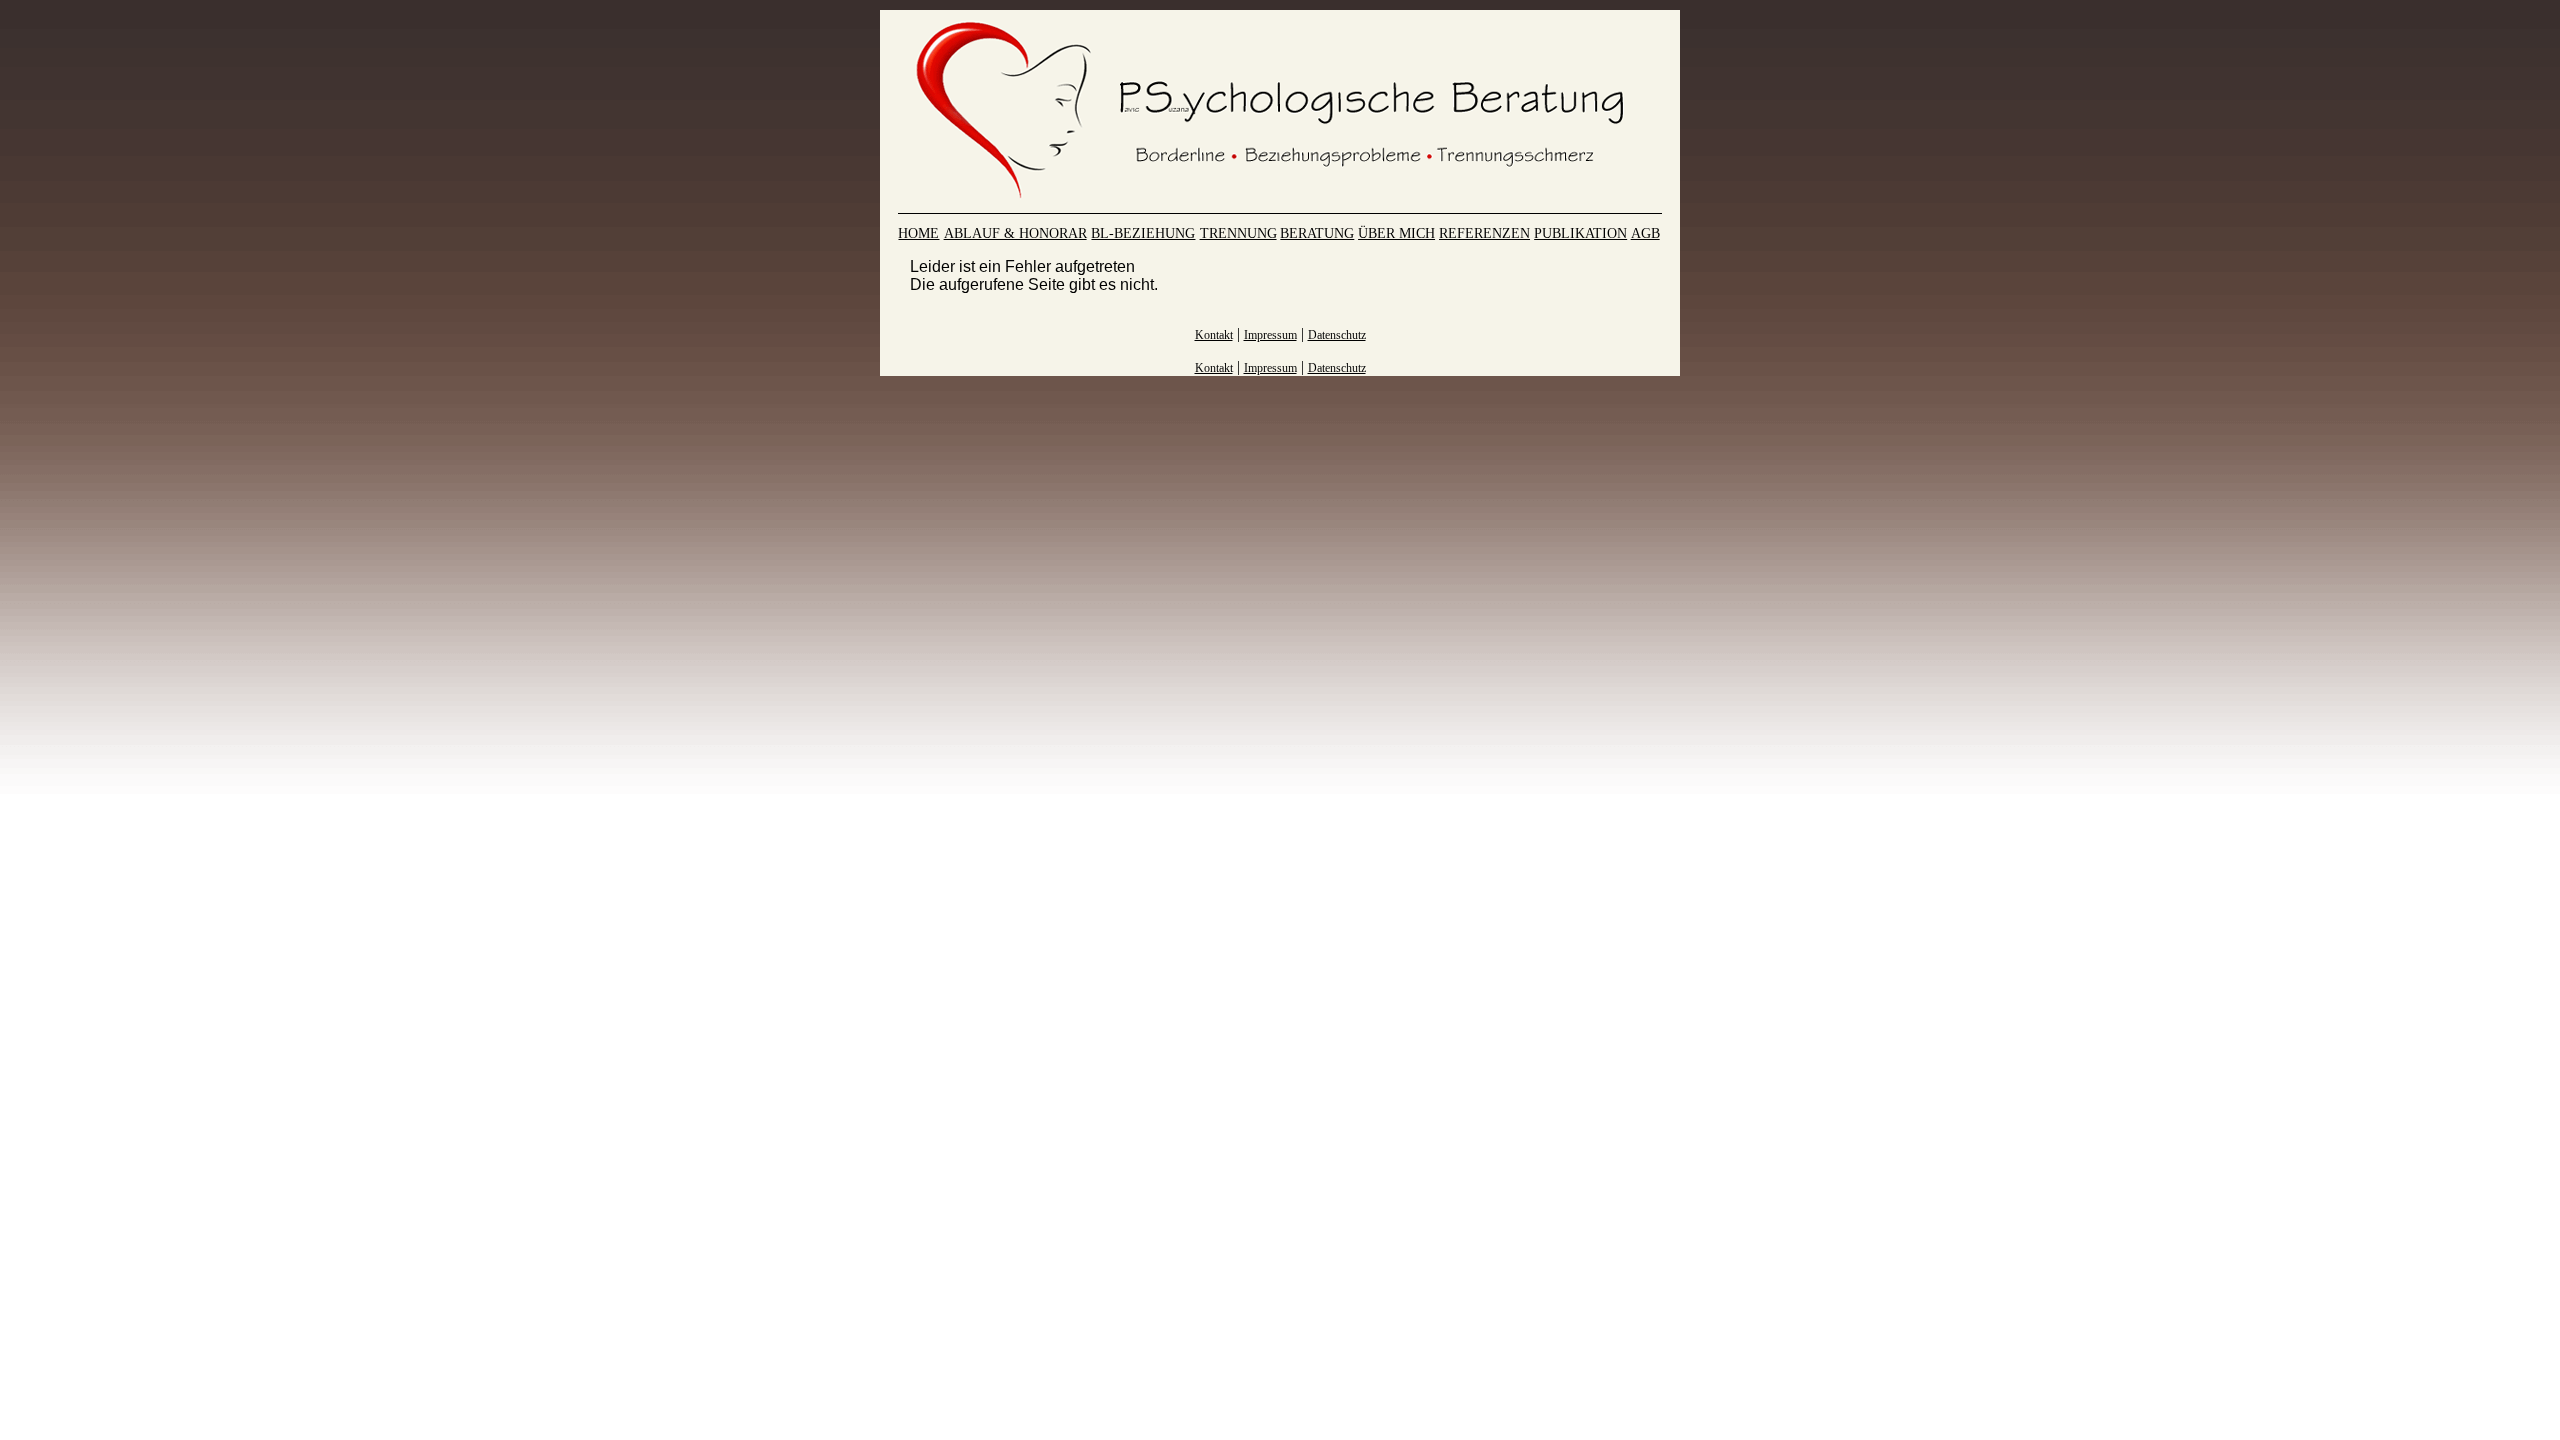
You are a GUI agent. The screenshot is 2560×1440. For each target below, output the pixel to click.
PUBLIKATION (1580, 233)
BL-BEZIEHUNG (1143, 233)
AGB (1645, 233)
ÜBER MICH (1396, 233)
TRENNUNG (1238, 233)
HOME (918, 233)
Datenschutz (1337, 335)
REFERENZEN (1484, 233)
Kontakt (1214, 335)
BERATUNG (1317, 233)
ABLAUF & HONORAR (1015, 233)
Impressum (1270, 335)
